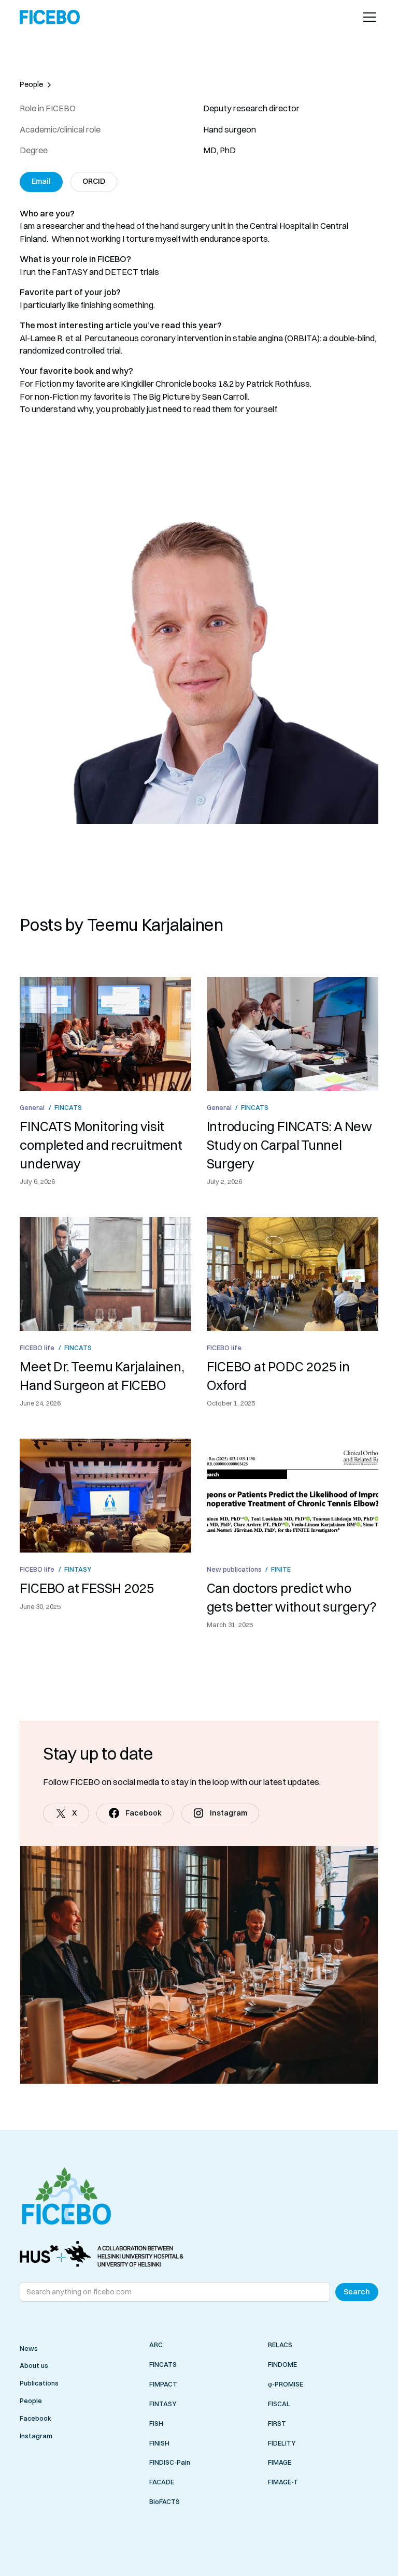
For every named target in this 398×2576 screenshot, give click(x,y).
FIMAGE (280, 2463)
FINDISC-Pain (170, 2463)
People (31, 2401)
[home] (50, 17)
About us (34, 2365)
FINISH (159, 2443)
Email (41, 181)
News (29, 2348)
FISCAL (279, 2404)
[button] (368, 17)
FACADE (162, 2482)
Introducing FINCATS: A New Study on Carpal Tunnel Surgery (289, 1145)
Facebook (35, 2418)
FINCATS (163, 2364)
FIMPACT (163, 2384)
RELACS (280, 2345)
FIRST (277, 2423)
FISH (156, 2423)
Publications (39, 2383)
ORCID (94, 181)
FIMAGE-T (283, 2482)
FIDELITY (282, 2443)
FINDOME (282, 2364)
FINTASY (163, 2404)
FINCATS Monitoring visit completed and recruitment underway (101, 1145)
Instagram (36, 2436)
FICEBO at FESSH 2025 (87, 1588)
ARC (156, 2345)
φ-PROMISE (286, 2384)
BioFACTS (165, 2502)
